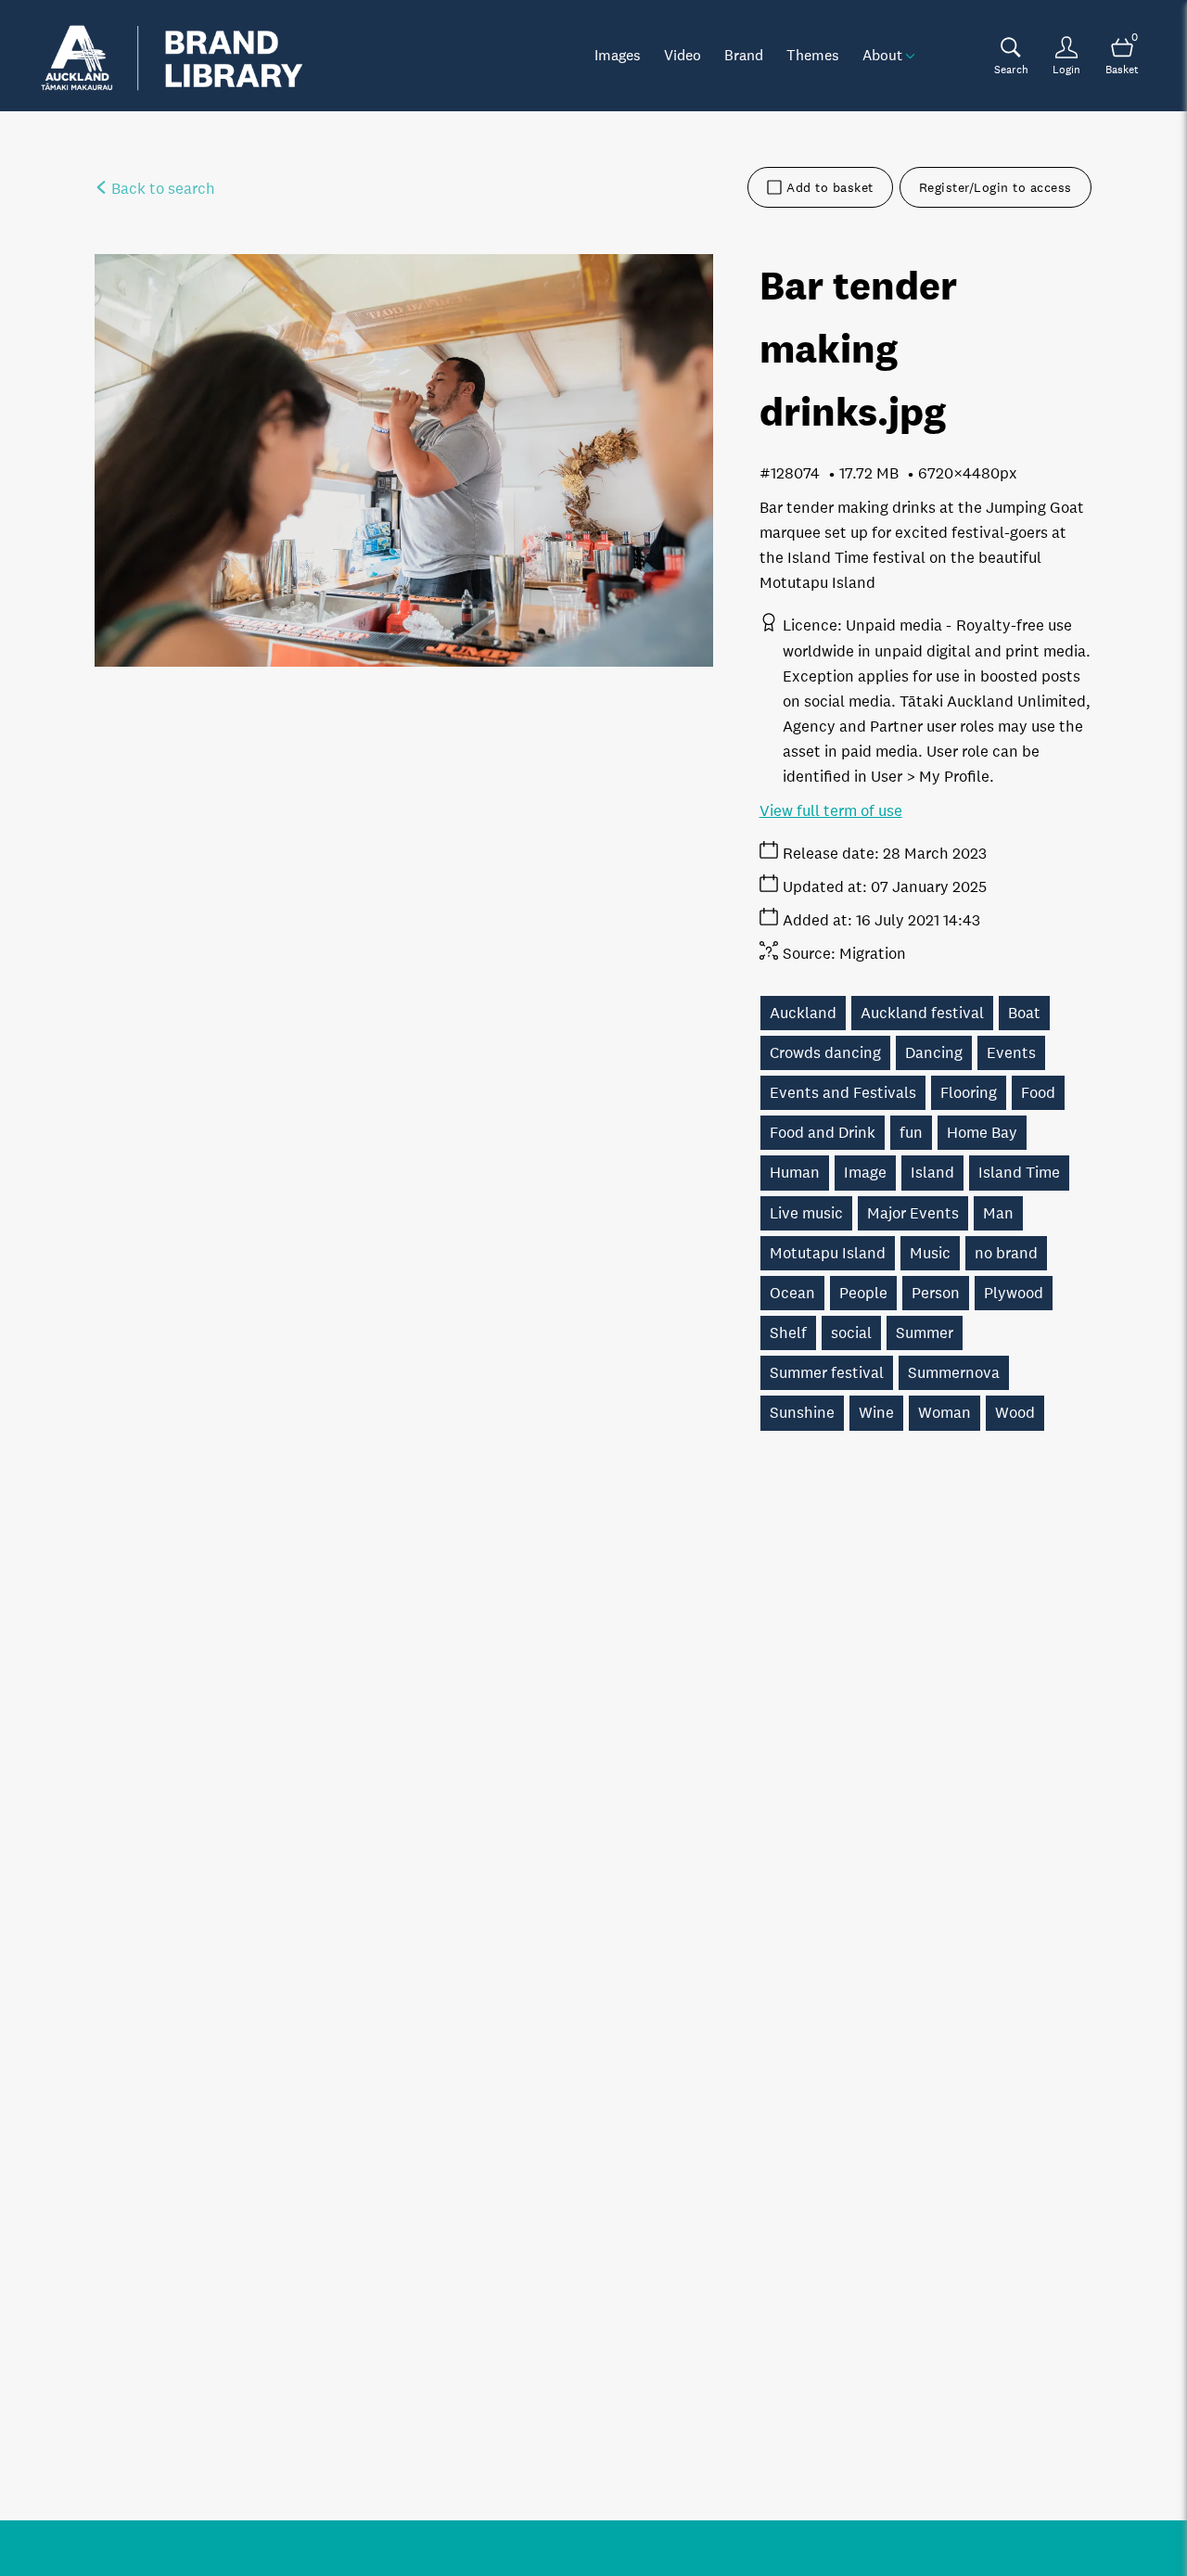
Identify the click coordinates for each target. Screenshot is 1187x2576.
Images (618, 55)
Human (795, 1173)
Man (998, 1213)
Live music (806, 1213)
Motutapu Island (828, 1253)
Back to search (161, 189)
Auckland (803, 1013)
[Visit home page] (172, 56)
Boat (1024, 1013)
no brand (1006, 1253)
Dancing (934, 1053)
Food (1038, 1093)
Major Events (913, 1213)
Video (683, 55)
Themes (813, 55)
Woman (944, 1413)
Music (930, 1253)
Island (932, 1173)
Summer (925, 1333)
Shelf (788, 1333)
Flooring (969, 1093)
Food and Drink (823, 1133)
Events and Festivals (843, 1093)
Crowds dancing (825, 1053)
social (851, 1333)
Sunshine (802, 1413)
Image (865, 1173)
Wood (1015, 1413)
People (863, 1293)
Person (936, 1293)
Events (1011, 1053)
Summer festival (827, 1373)
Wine (876, 1413)
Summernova (954, 1373)
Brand (744, 55)
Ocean (792, 1293)
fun (911, 1133)
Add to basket (830, 187)
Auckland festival (922, 1013)
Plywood (1014, 1293)
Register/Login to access (996, 187)
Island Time (1019, 1173)
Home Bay (982, 1133)
